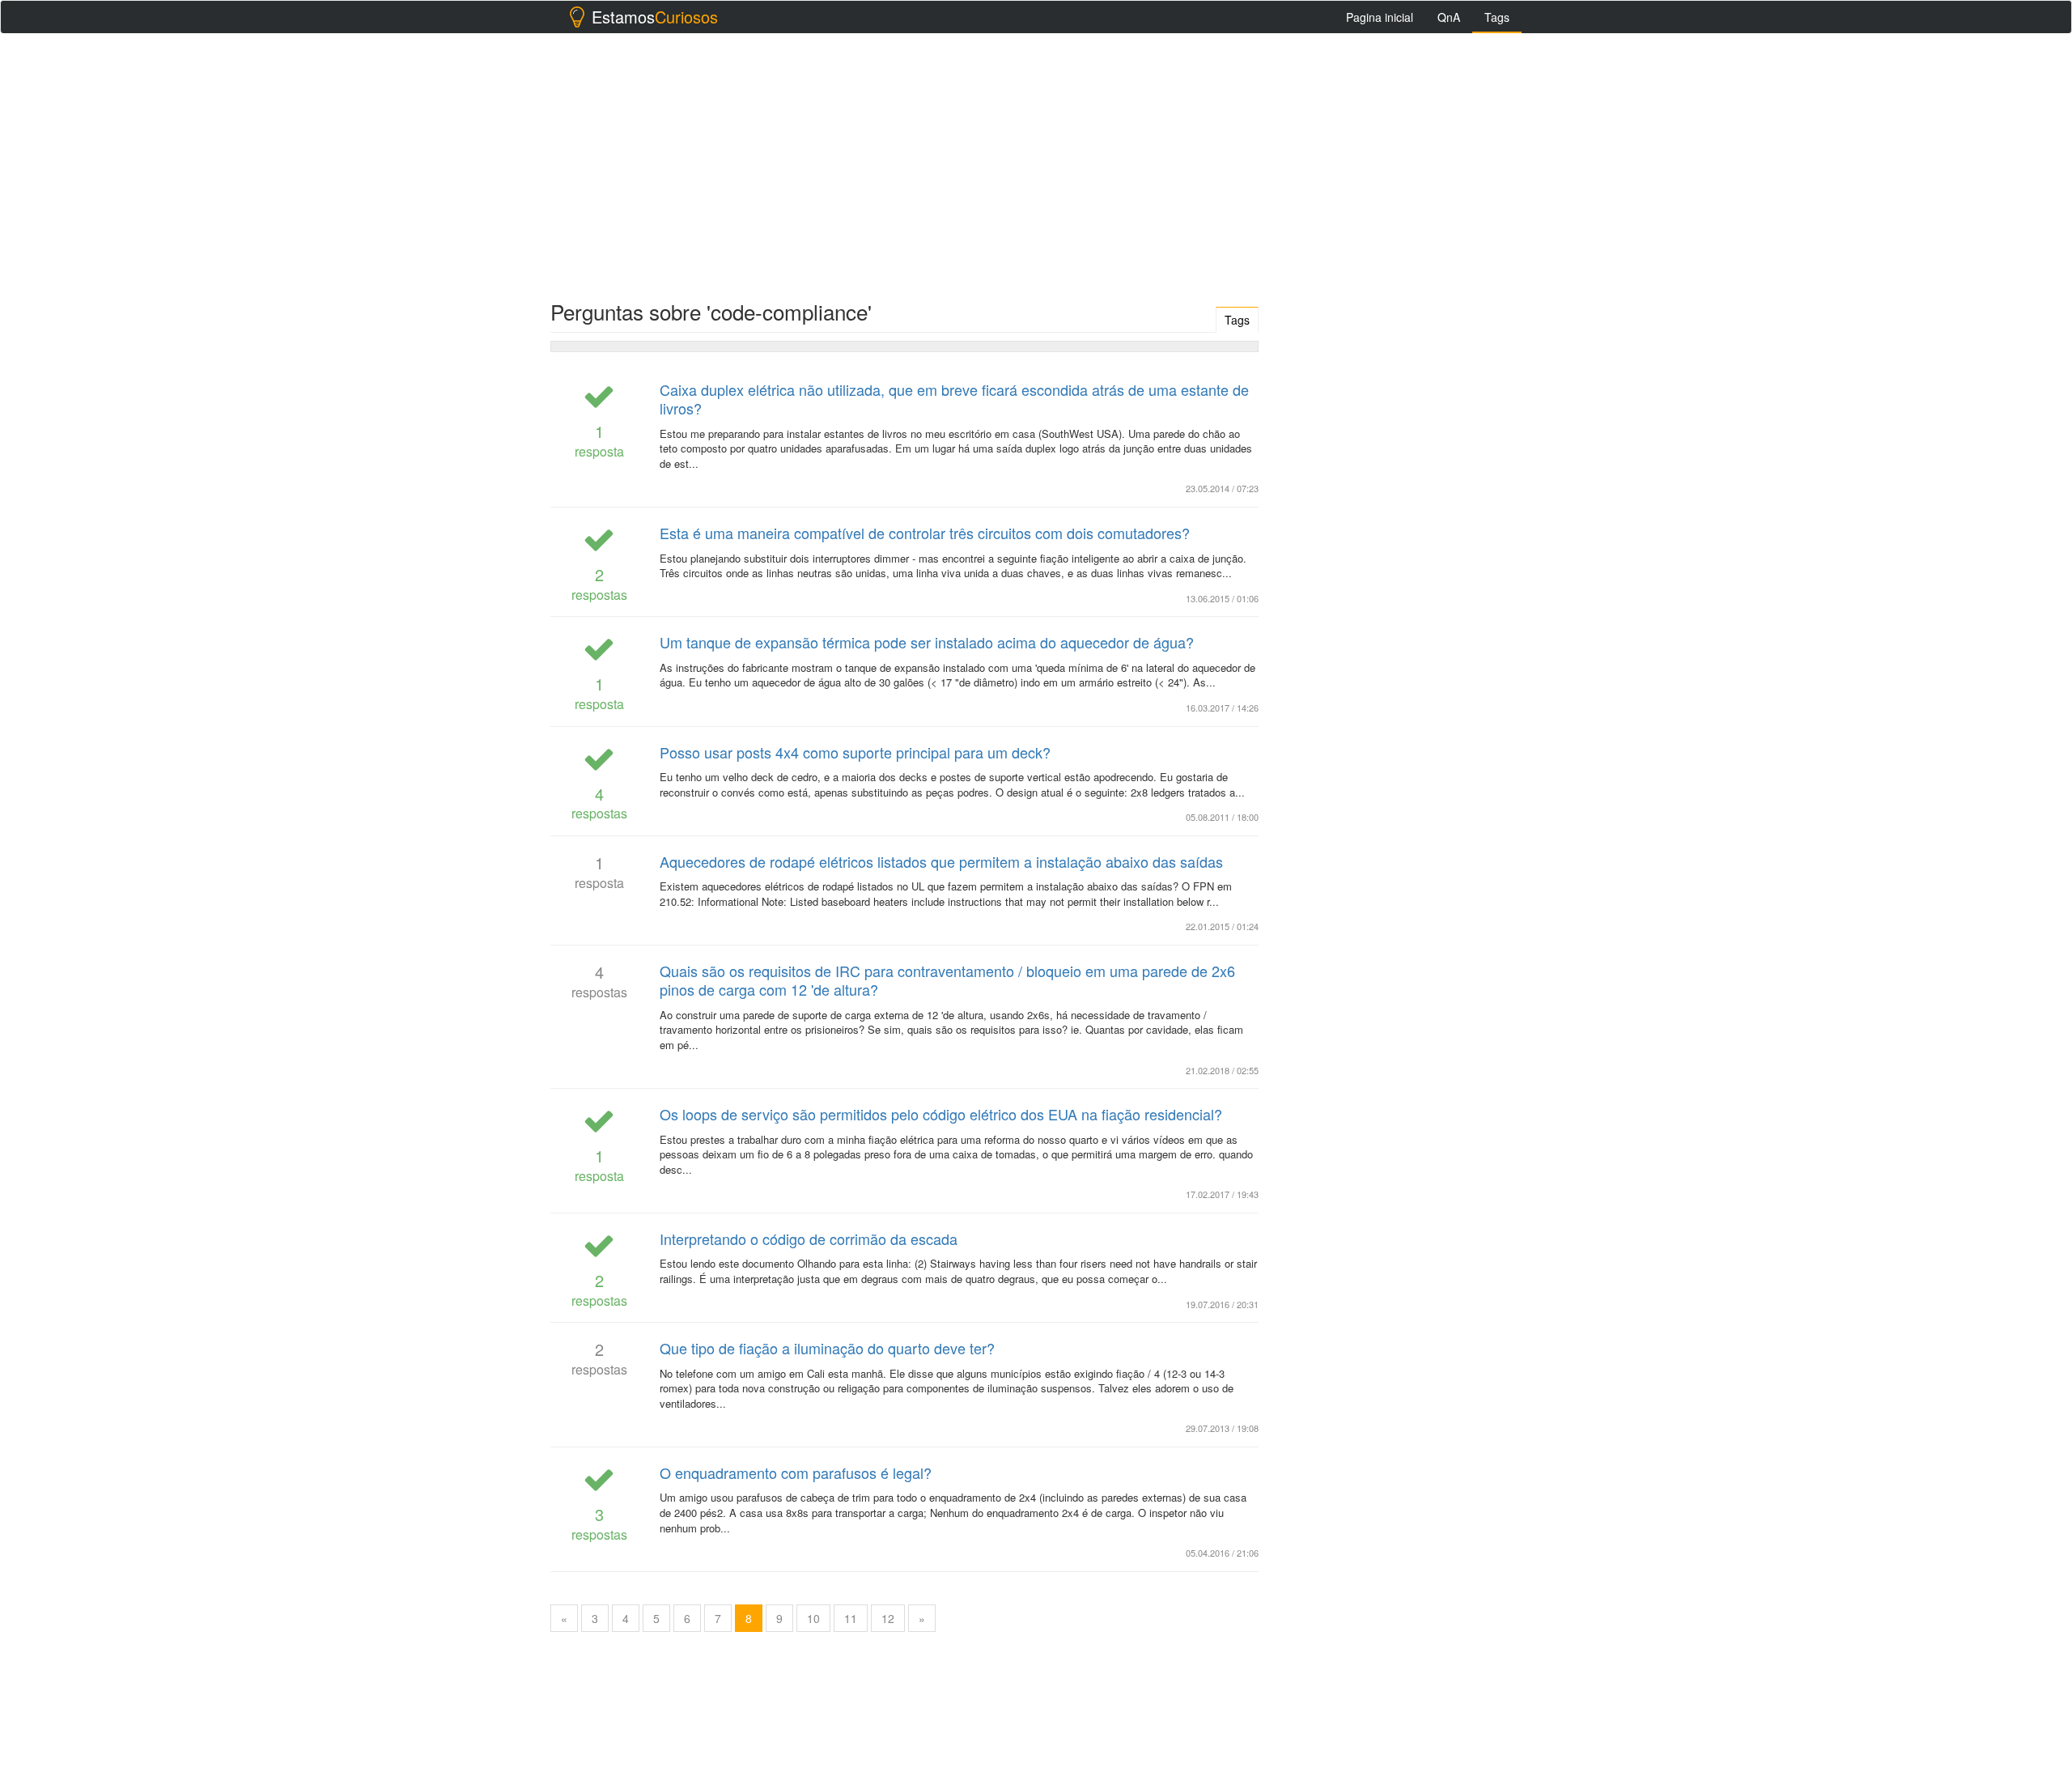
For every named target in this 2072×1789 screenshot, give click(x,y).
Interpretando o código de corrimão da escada (809, 1239)
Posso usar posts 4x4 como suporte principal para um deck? (855, 752)
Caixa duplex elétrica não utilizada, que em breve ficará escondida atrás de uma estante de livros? (954, 399)
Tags (1497, 17)
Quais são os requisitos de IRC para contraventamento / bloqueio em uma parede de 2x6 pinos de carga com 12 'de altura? (947, 980)
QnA (1449, 17)
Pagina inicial (1380, 17)
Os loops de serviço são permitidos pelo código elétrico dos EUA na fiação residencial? (941, 1114)
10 (813, 1618)
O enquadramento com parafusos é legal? (796, 1472)
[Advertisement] (1036, 163)
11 (851, 1618)
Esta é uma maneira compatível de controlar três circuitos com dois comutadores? (925, 533)
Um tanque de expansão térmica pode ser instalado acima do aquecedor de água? (927, 642)
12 (888, 1618)
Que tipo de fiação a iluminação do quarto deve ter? (827, 1348)
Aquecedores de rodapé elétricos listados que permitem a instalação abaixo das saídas (941, 861)
